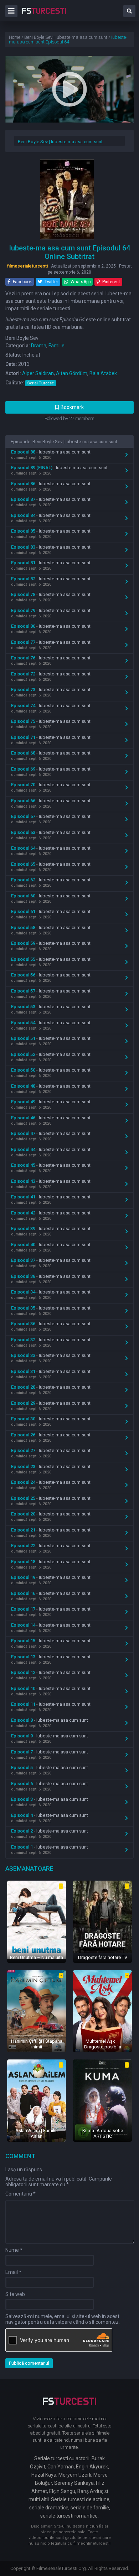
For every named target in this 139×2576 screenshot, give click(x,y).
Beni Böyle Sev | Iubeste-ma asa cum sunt (60, 142)
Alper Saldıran (38, 373)
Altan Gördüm (72, 373)
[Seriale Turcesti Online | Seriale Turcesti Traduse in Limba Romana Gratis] (44, 16)
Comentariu (20, 2194)
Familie (56, 346)
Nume (14, 2250)
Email (13, 2272)
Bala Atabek (103, 373)
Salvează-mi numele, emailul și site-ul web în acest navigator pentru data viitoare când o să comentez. (63, 2319)
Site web (15, 2294)
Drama (39, 346)
